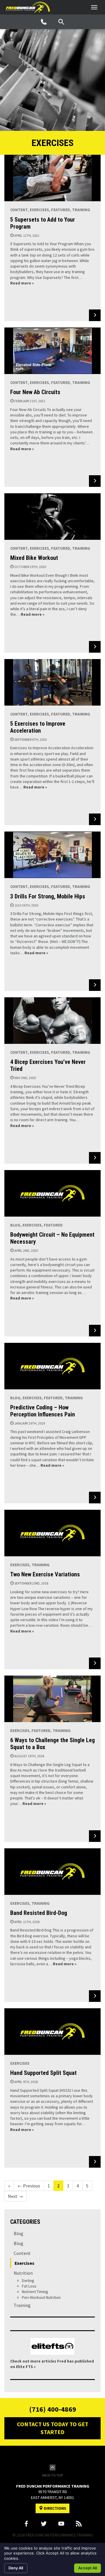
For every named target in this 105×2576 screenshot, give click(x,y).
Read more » (22, 283)
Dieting (28, 2281)
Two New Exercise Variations (45, 1574)
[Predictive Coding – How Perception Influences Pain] (52, 1366)
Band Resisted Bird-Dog (39, 1913)
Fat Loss (29, 2286)
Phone (44, 22)
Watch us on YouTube (61, 2524)
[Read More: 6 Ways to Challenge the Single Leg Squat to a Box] (95, 1836)
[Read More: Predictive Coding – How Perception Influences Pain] (95, 1498)
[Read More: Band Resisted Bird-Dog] (95, 1996)
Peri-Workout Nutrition (41, 2297)
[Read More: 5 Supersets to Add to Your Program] (95, 315)
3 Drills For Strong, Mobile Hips (48, 896)
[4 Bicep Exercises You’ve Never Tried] (52, 1021)
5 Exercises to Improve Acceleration (38, 727)
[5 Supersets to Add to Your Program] (52, 178)
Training (81, 210)
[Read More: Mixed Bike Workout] (95, 647)
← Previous (29, 2186)
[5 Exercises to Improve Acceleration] (52, 682)
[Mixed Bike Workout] (52, 517)
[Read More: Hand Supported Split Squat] (95, 2162)
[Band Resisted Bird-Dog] (52, 1872)
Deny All (16, 2568)
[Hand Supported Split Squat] (52, 2032)
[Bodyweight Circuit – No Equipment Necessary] (52, 1193)
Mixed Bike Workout (34, 558)
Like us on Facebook (26, 2524)
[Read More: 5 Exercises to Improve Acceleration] (95, 819)
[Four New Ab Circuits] (52, 351)
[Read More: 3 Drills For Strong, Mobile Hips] (95, 985)
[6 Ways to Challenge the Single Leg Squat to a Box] (52, 1699)
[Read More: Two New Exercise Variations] (95, 1663)
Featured (61, 210)
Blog (15, 1225)
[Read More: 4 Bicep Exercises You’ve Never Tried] (95, 1158)
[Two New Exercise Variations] (52, 1533)
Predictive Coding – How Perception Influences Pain (43, 1411)
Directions (55, 2508)
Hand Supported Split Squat (43, 2073)
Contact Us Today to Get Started (53, 2428)
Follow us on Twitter (44, 2524)
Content (19, 210)
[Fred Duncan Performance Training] (28, 7)
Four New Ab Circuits (35, 392)
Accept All (87, 2568)
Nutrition (23, 2273)
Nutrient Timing (35, 2292)
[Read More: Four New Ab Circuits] (95, 481)
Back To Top (52, 2475)
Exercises (39, 210)
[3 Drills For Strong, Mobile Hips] (52, 855)
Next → (15, 2196)
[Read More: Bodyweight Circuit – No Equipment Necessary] (95, 1331)
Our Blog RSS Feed (79, 2524)
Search (61, 22)
